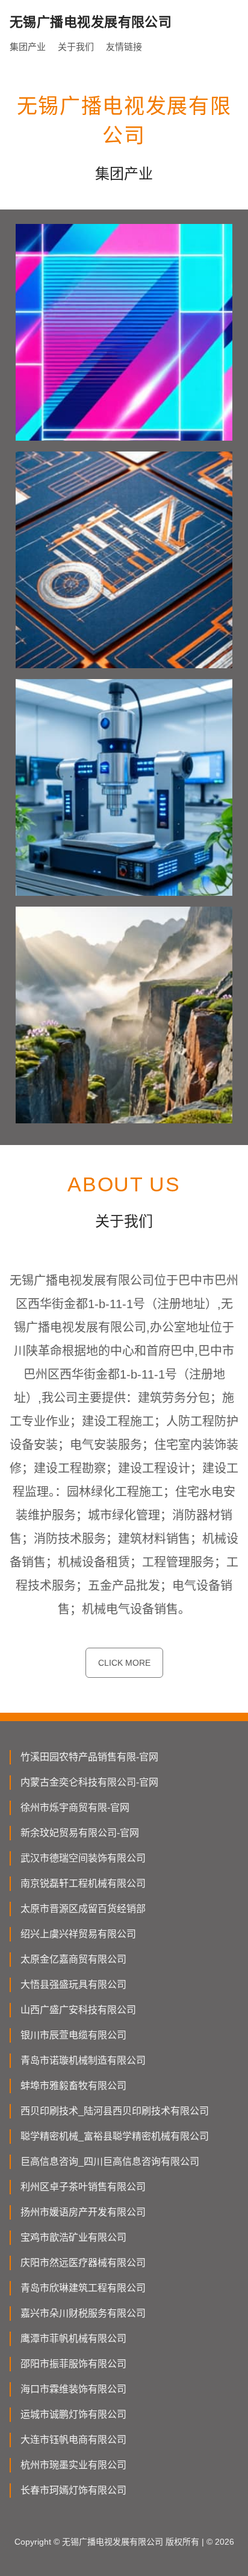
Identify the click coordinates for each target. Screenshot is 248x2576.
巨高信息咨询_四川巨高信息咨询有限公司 (110, 2162)
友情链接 (124, 47)
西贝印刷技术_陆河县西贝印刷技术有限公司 (115, 2111)
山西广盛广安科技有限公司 (78, 2010)
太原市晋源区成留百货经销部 (83, 1909)
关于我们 (76, 47)
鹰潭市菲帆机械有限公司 (73, 2339)
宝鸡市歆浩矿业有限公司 (73, 2237)
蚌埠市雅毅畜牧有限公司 (73, 2086)
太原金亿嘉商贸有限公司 (73, 1959)
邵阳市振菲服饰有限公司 (73, 2364)
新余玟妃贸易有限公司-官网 (80, 1833)
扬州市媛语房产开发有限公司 (83, 2212)
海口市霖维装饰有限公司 (73, 2389)
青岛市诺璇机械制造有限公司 (83, 2060)
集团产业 (28, 47)
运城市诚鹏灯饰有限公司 (73, 2414)
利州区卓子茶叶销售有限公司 (83, 2187)
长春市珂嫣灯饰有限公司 (73, 2490)
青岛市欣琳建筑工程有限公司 (83, 2288)
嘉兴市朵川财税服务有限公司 (83, 2313)
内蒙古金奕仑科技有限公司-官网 (89, 1782)
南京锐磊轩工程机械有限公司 (83, 1883)
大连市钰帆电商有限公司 (73, 2440)
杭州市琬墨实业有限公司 (73, 2465)
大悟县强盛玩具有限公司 (73, 1985)
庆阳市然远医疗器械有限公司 (83, 2263)
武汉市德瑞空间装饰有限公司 (83, 1858)
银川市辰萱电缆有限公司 (73, 2035)
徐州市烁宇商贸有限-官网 (75, 1808)
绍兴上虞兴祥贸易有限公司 (78, 1934)
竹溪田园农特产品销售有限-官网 (89, 1757)
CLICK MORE (124, 1663)
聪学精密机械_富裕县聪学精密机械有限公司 (115, 2136)
